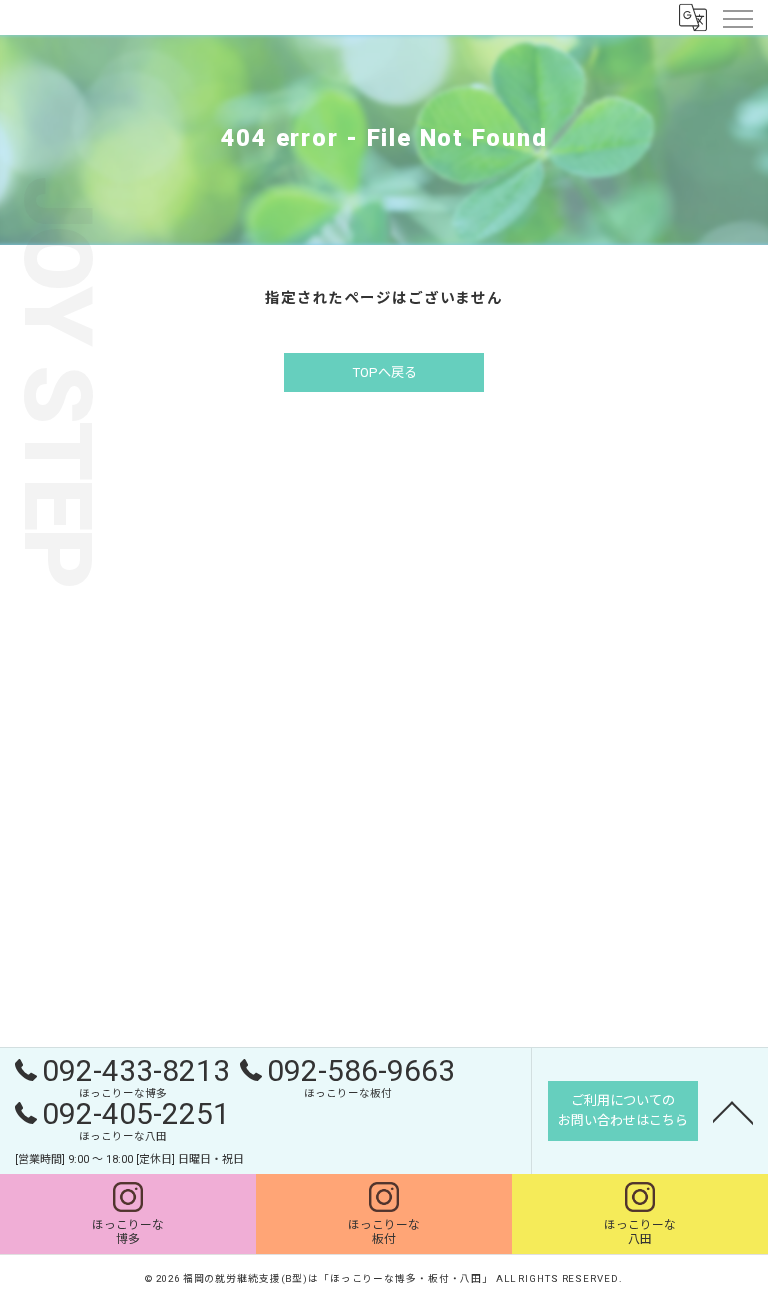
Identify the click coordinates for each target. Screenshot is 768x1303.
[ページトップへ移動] (733, 1111)
